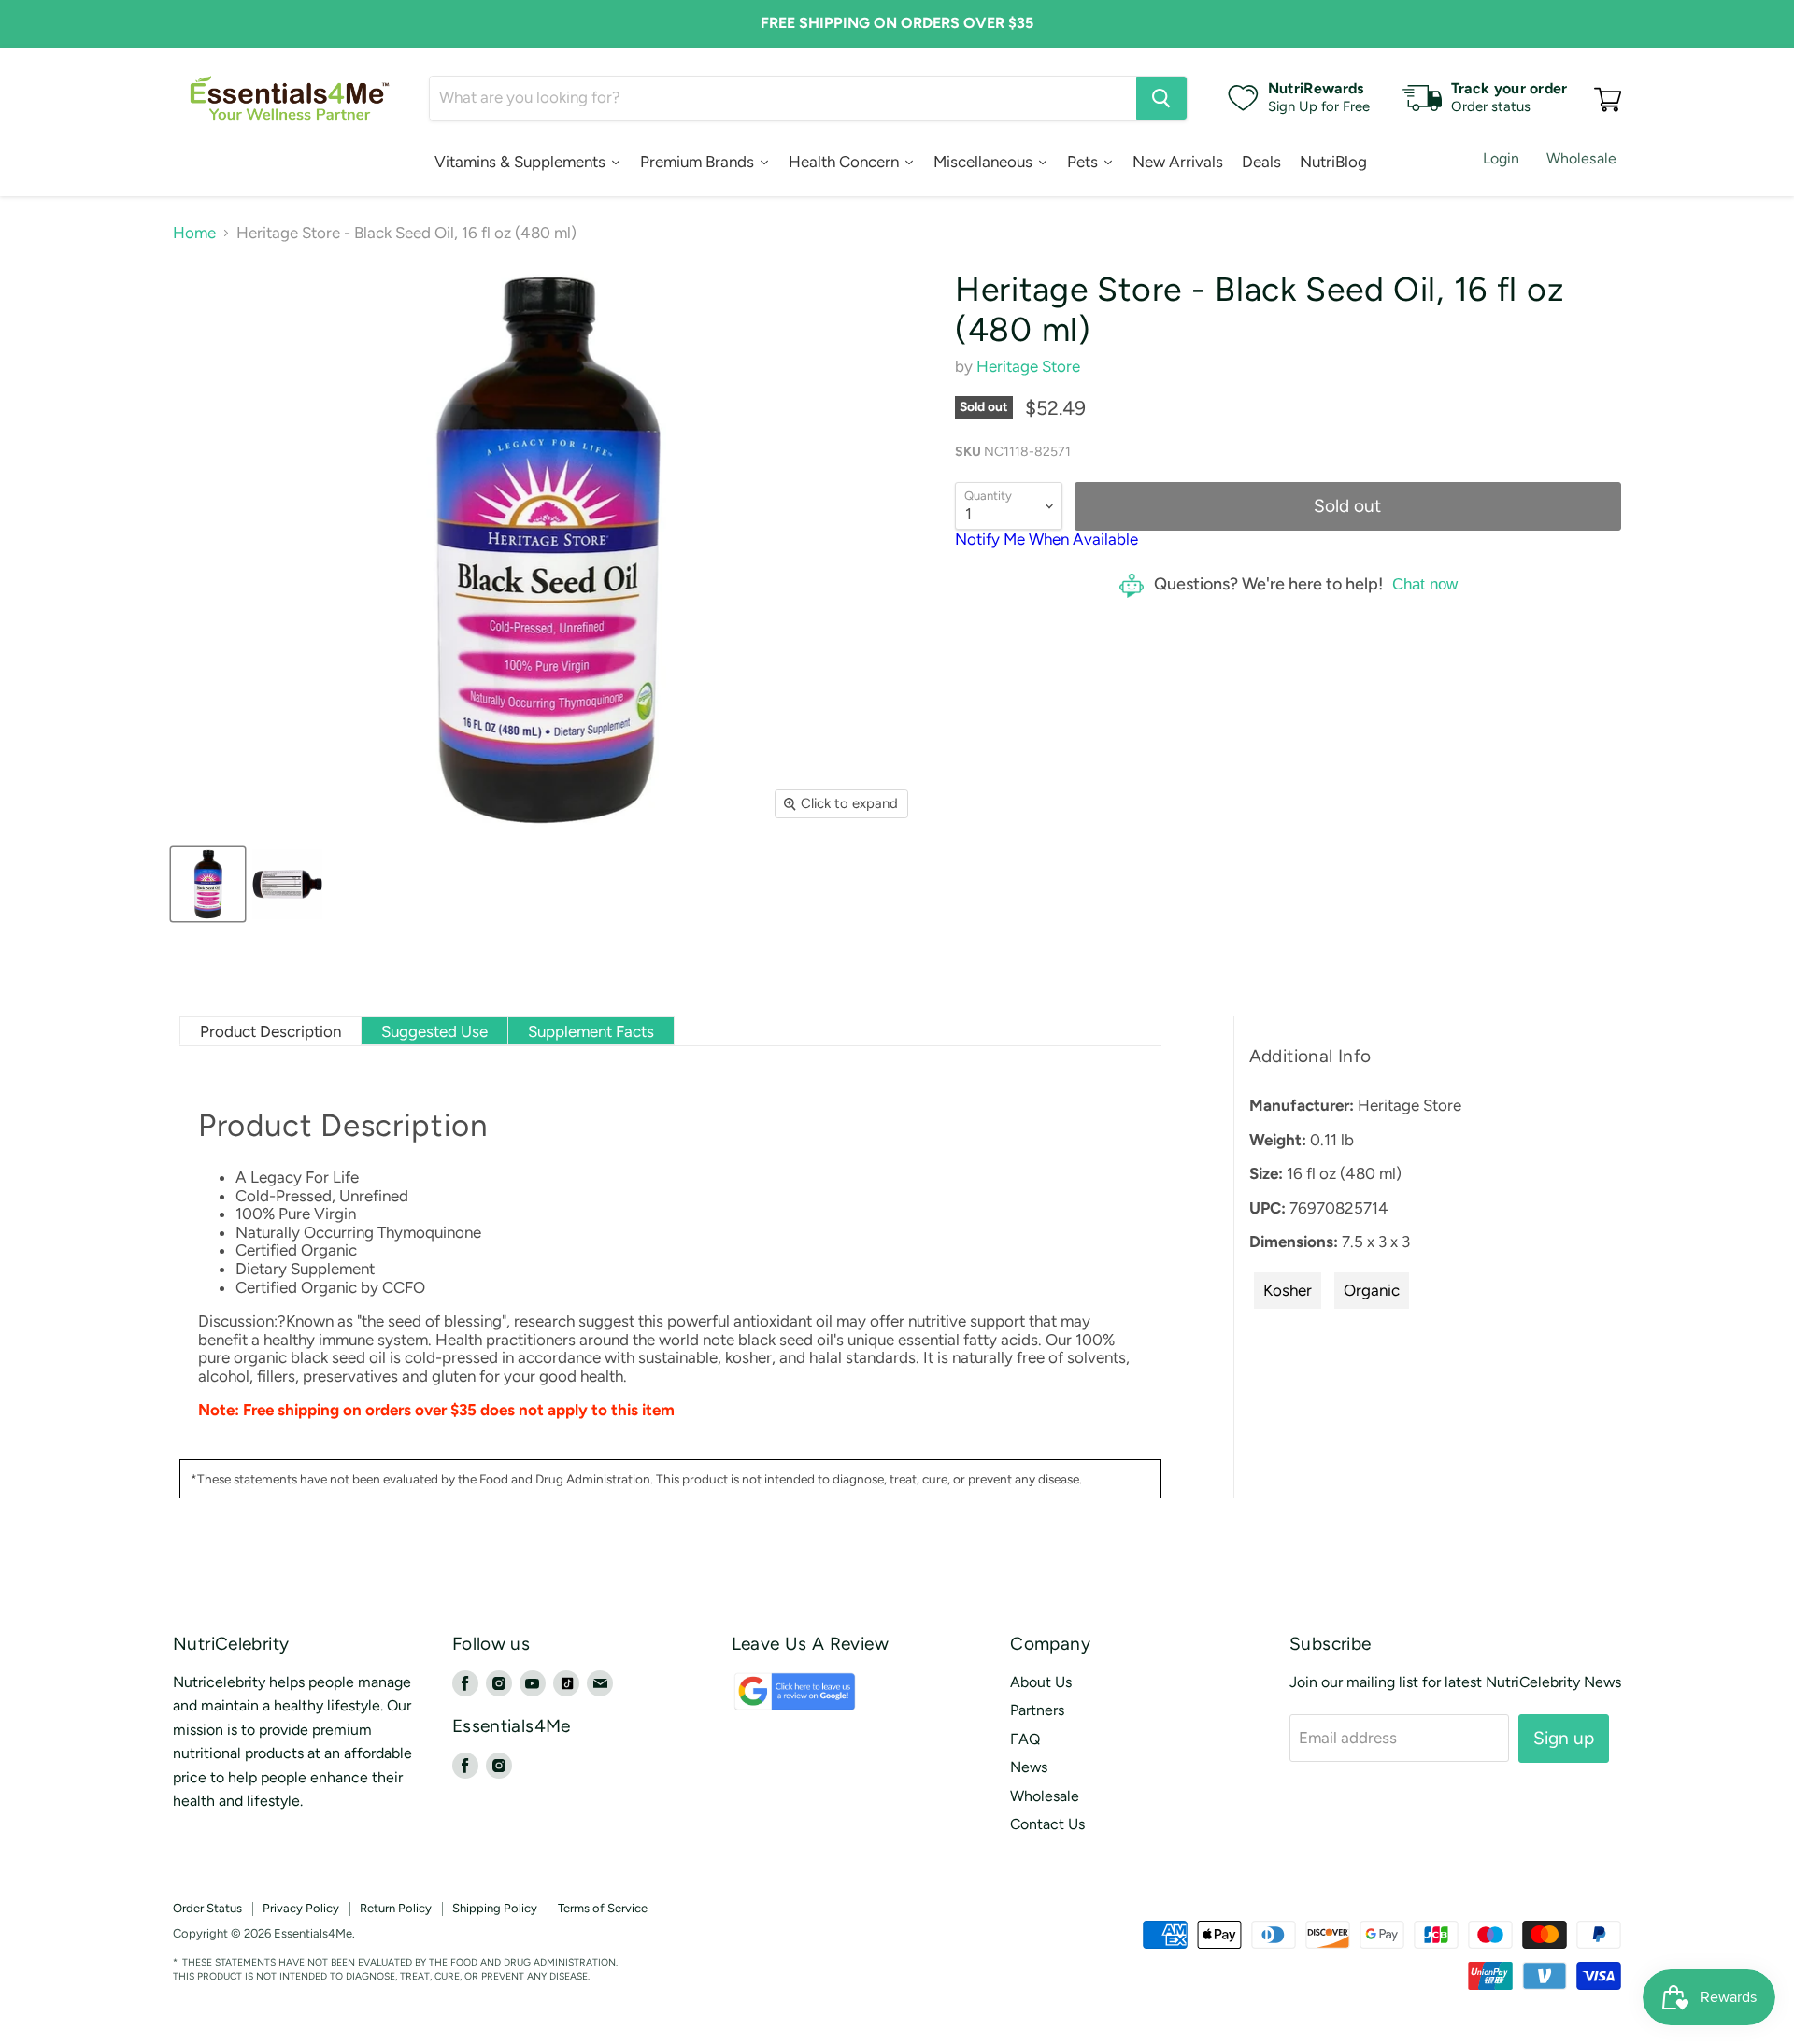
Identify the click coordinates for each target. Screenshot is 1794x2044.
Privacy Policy (301, 1908)
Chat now (1425, 584)
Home (194, 233)
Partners (1037, 1710)
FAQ (1025, 1739)
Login (1502, 158)
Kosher (1288, 1290)
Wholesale (1581, 158)
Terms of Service (603, 1908)
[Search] (1161, 98)
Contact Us (1047, 1824)
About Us (1041, 1682)
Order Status (207, 1908)
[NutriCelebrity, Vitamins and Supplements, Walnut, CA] (1028, 1934)
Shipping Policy (495, 1908)
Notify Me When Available (1046, 539)
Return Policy (396, 1908)
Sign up (1564, 1738)
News (1029, 1767)
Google (775, 1701)
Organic (1372, 1290)
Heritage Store (1028, 366)
